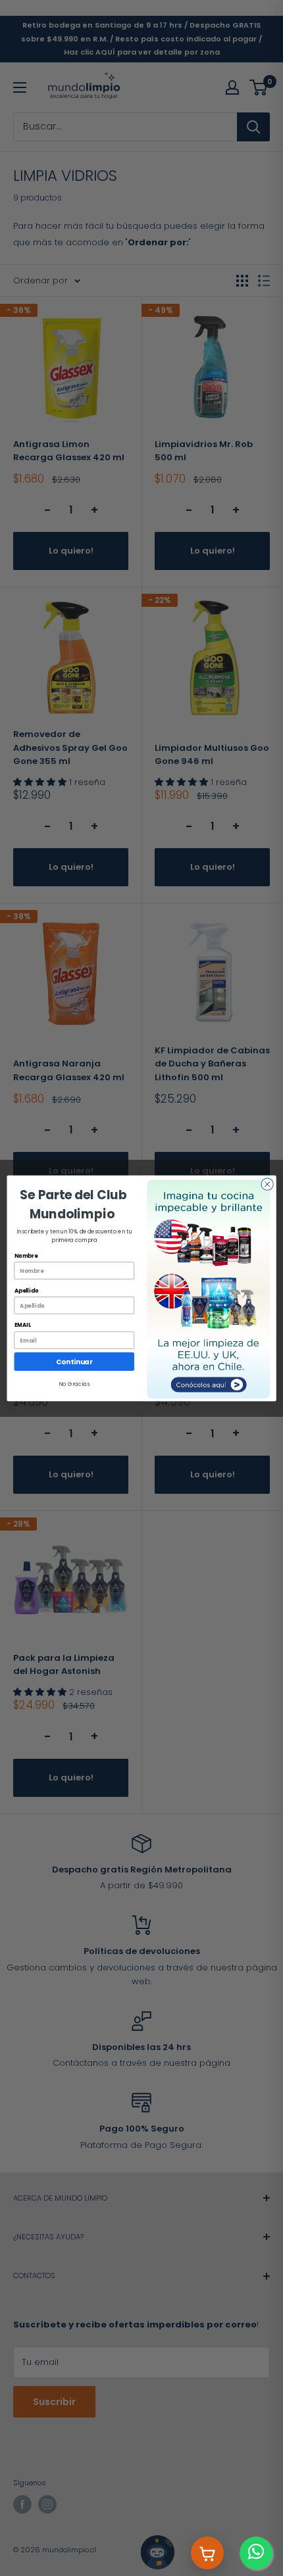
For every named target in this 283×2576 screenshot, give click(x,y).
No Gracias (74, 1384)
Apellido (27, 1290)
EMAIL (23, 1325)
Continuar (74, 1361)
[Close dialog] (267, 1183)
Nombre (26, 1255)
